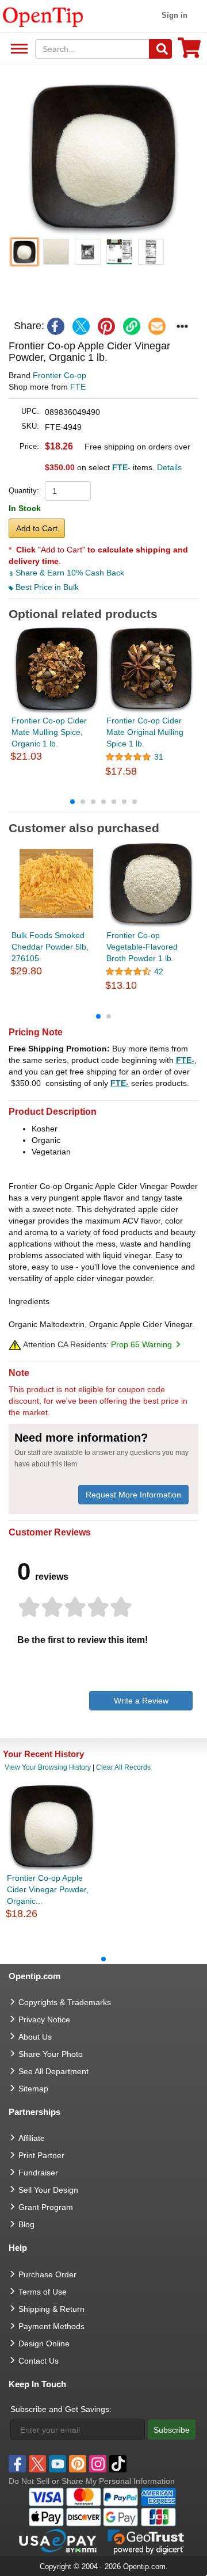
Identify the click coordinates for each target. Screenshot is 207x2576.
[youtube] (57, 2464)
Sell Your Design (48, 2190)
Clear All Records (123, 1767)
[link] (132, 326)
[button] (103, 157)
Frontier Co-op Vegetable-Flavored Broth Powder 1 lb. (142, 947)
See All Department (18, 49)
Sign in (175, 15)
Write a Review (141, 1701)
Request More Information (133, 1495)
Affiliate (32, 2138)
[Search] (160, 49)
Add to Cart (37, 528)
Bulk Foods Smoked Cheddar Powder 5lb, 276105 (50, 947)
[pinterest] (106, 326)
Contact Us (39, 2361)
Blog (26, 2224)
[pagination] (103, 801)
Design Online (44, 2343)
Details (169, 467)
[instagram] (98, 2464)
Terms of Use (43, 2292)
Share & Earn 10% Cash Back (69, 573)
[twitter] (81, 326)
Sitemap (33, 2089)
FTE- (185, 1060)
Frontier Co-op (60, 375)
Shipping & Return (51, 2309)
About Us (35, 2037)
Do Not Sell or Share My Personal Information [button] (92, 2481)
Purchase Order (47, 2274)
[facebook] (56, 326)
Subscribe (172, 2430)
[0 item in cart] (189, 52)
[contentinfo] (43, 16)
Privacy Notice (44, 2019)
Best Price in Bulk (46, 587)
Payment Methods (51, 2326)
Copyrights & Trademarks (65, 2002)
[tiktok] (118, 2464)
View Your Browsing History (48, 1767)
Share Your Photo (51, 2054)
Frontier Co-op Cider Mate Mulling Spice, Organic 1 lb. (49, 732)
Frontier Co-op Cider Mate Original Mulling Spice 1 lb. (145, 732)
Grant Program (46, 2207)
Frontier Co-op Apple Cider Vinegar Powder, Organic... (48, 1889)
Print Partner (41, 2155)
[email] (157, 326)
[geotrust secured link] (146, 2541)
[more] (182, 326)
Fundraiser (38, 2173)
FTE (78, 387)
